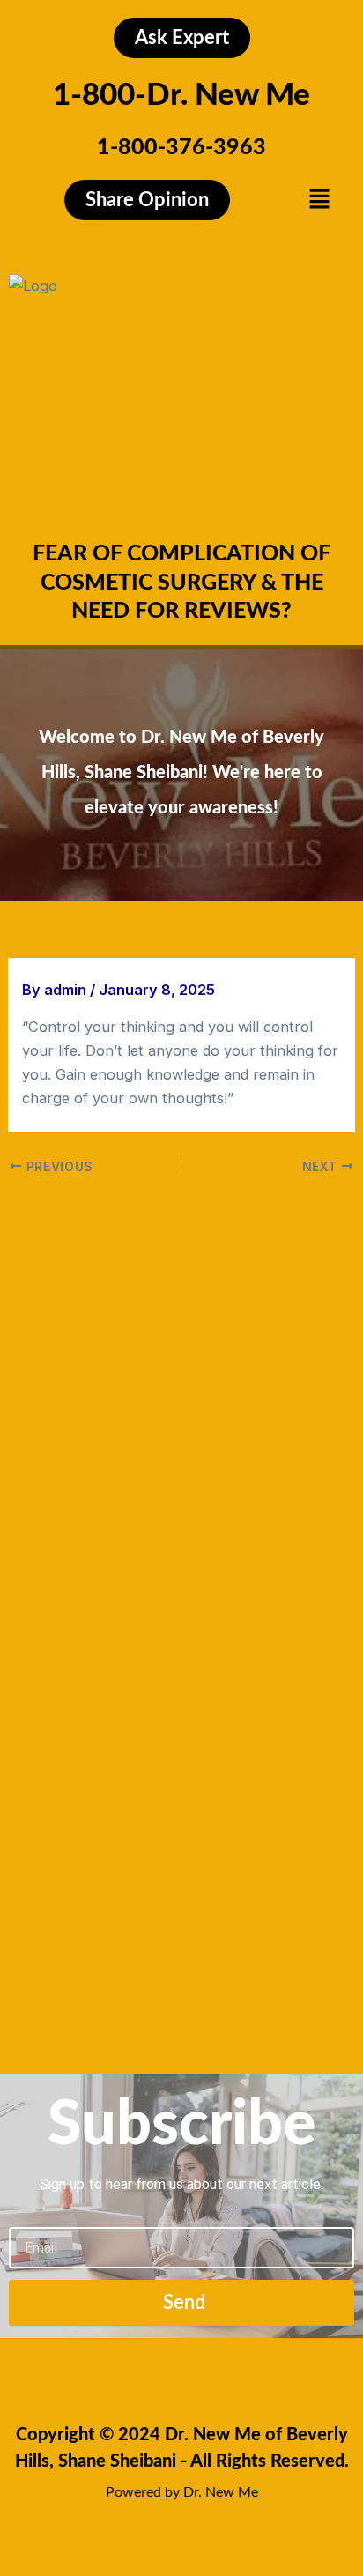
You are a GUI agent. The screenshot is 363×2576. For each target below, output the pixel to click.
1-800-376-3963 (181, 148)
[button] (320, 200)
